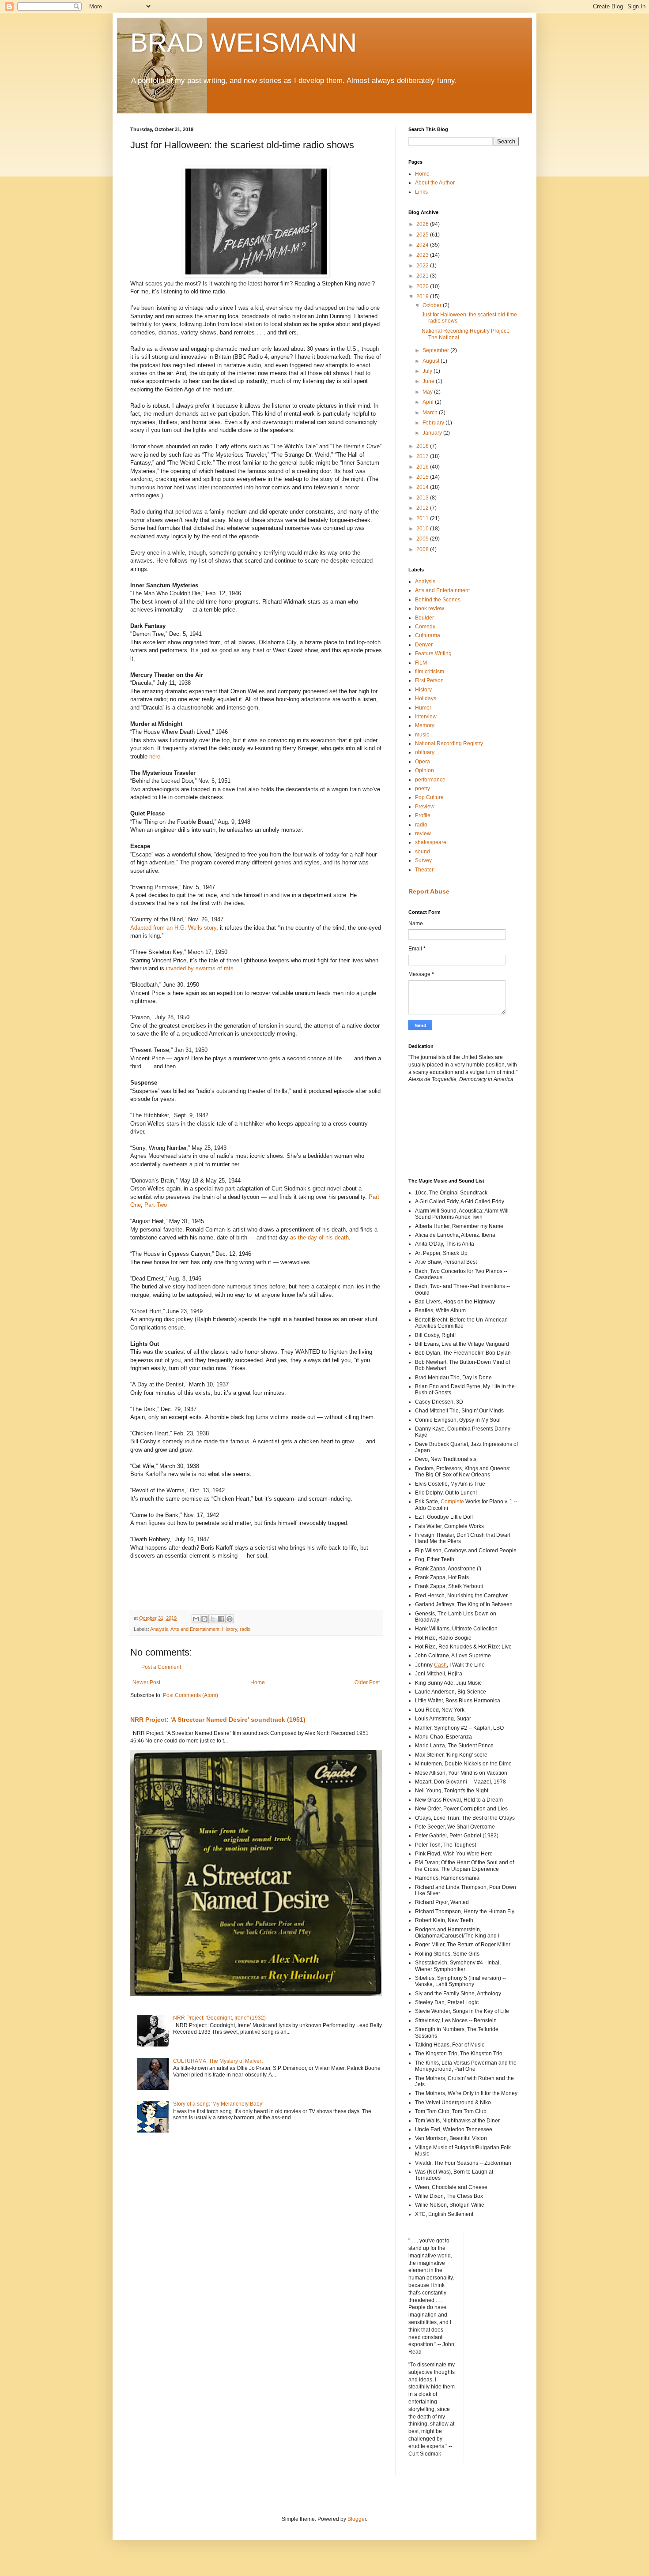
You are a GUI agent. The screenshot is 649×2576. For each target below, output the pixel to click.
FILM (421, 663)
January (433, 433)
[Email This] (196, 1619)
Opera (423, 762)
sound (423, 852)
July (428, 371)
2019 (423, 297)
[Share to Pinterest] (230, 1619)
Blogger (357, 2519)
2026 (423, 224)
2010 (423, 529)
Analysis (159, 1629)
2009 (423, 539)
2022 (423, 266)
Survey (423, 860)
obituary (425, 752)
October (433, 305)
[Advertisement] (448, 1130)
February (434, 423)
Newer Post (146, 1682)
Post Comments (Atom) (191, 1695)
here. (156, 757)
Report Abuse (429, 891)
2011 (423, 518)
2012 (423, 508)
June (429, 381)
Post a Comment (161, 1667)
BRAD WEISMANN (243, 43)
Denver (424, 645)
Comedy (425, 627)
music (422, 735)
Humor (423, 708)
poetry (423, 789)
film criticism (430, 672)
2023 (423, 255)
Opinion (424, 770)
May (428, 392)
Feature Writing (433, 653)
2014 (423, 487)
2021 (423, 276)
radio (245, 1629)
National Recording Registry (449, 744)
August (432, 361)
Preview (425, 807)
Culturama (428, 635)
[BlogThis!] (204, 1619)
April (429, 402)
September (436, 350)
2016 (423, 467)
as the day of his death (319, 1237)
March (431, 413)
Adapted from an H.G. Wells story (173, 928)
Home (258, 1682)
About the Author (435, 183)
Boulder (424, 618)
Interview (426, 717)
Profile (423, 815)
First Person (429, 680)
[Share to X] (213, 1619)
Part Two (156, 1205)
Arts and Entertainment (195, 1629)
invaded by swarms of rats (200, 968)
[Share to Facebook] (221, 1619)
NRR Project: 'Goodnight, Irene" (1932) (219, 2018)
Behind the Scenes (438, 600)
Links (421, 192)
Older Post (367, 1682)
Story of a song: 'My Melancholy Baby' (218, 2104)
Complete (452, 1502)
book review (430, 608)
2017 (423, 456)
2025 (423, 235)
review (423, 834)
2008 (423, 549)
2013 (423, 498)
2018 (423, 446)
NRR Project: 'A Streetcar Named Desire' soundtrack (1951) (218, 1720)
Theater (424, 870)
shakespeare (431, 842)
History (230, 1629)
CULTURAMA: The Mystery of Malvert (218, 2061)
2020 (423, 286)
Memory (425, 725)
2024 (423, 245)
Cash (440, 1665)
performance (430, 780)
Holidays (426, 698)
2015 (423, 477)
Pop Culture (429, 797)
